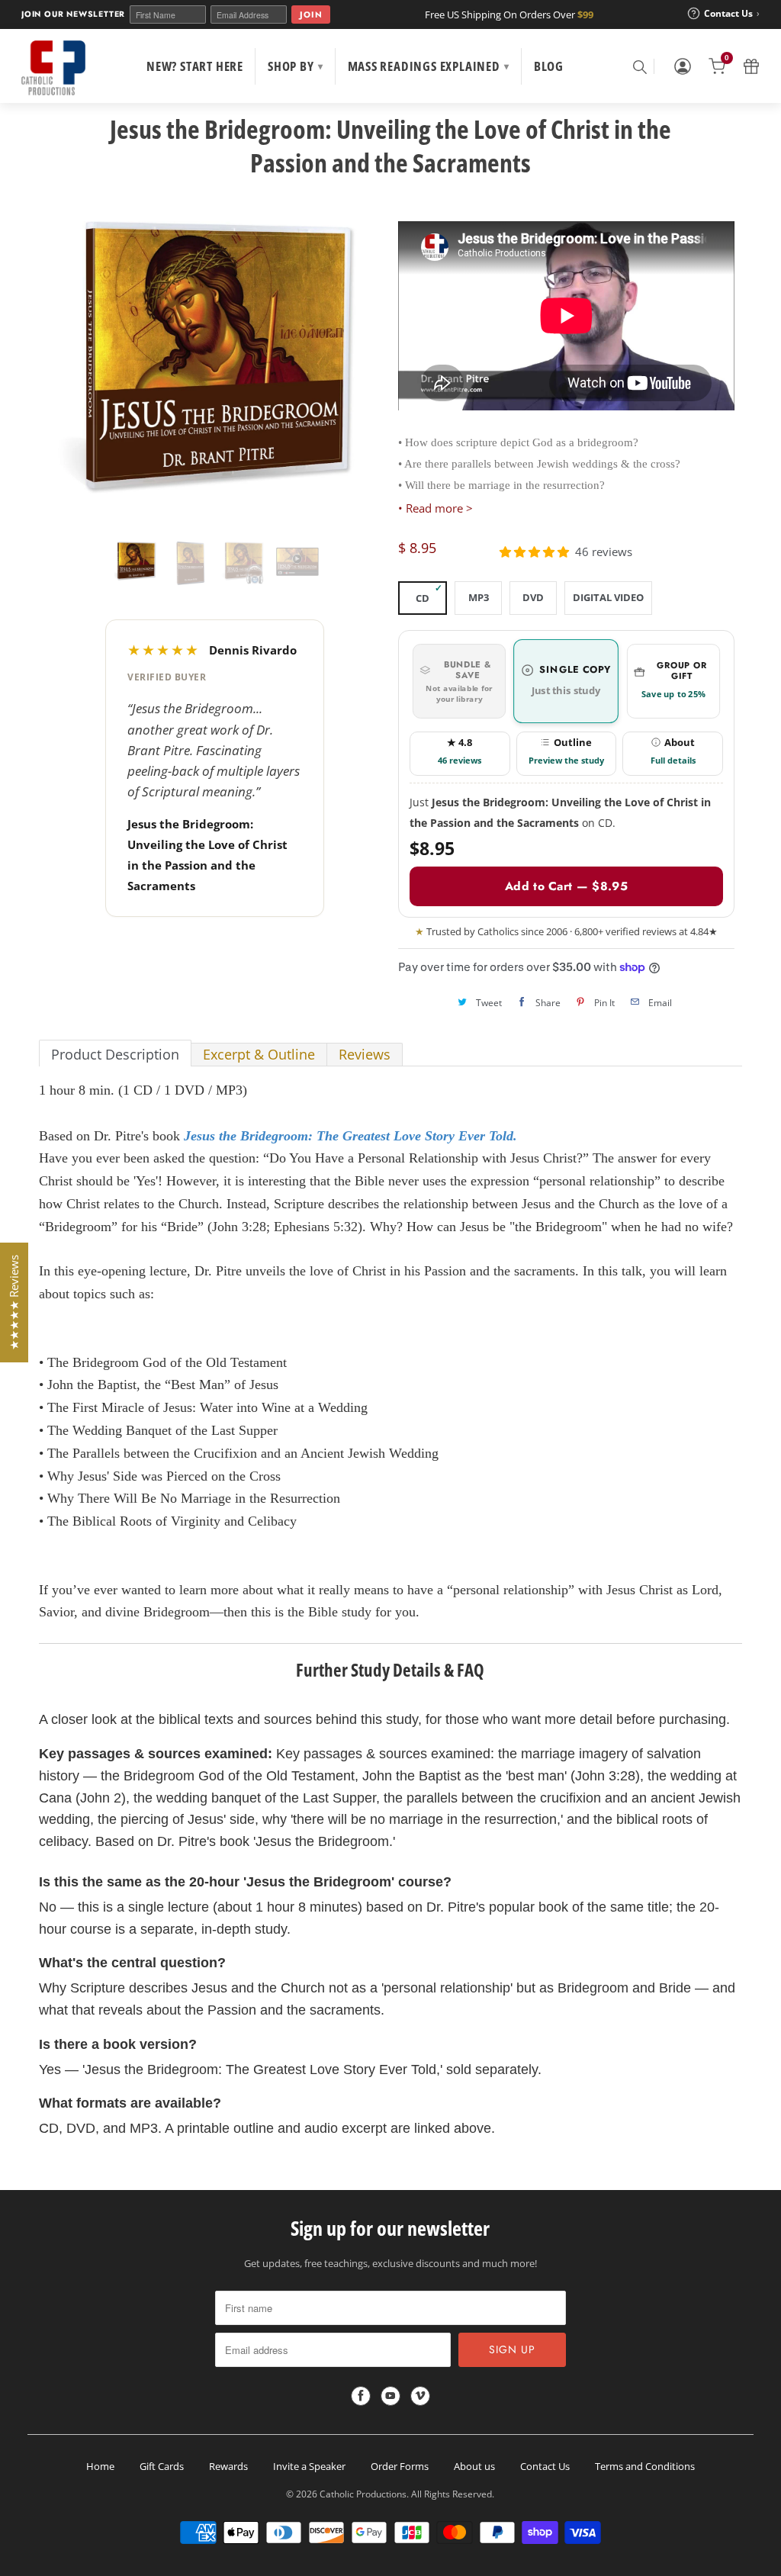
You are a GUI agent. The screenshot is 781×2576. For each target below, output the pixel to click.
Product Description (115, 1054)
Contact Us (545, 2466)
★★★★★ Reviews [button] (14, 1302)
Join (311, 14)
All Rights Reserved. (453, 2494)
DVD (533, 597)
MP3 (479, 597)
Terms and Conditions (645, 2466)
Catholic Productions (363, 2494)
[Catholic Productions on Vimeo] (420, 2396)
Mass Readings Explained (429, 66)
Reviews (365, 1054)
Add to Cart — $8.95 (566, 886)
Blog (549, 66)
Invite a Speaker (309, 2466)
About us (474, 2466)
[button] (534, 552)
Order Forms (400, 2466)
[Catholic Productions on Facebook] (361, 2396)
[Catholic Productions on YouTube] (390, 2396)
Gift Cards (162, 2466)
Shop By (295, 66)
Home (100, 2466)
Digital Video (608, 597)
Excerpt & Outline (259, 1054)
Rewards (228, 2466)
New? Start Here (195, 66)
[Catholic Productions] (53, 68)
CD (423, 598)
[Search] (639, 66)
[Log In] (683, 66)
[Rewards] (751, 66)
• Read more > (435, 508)
